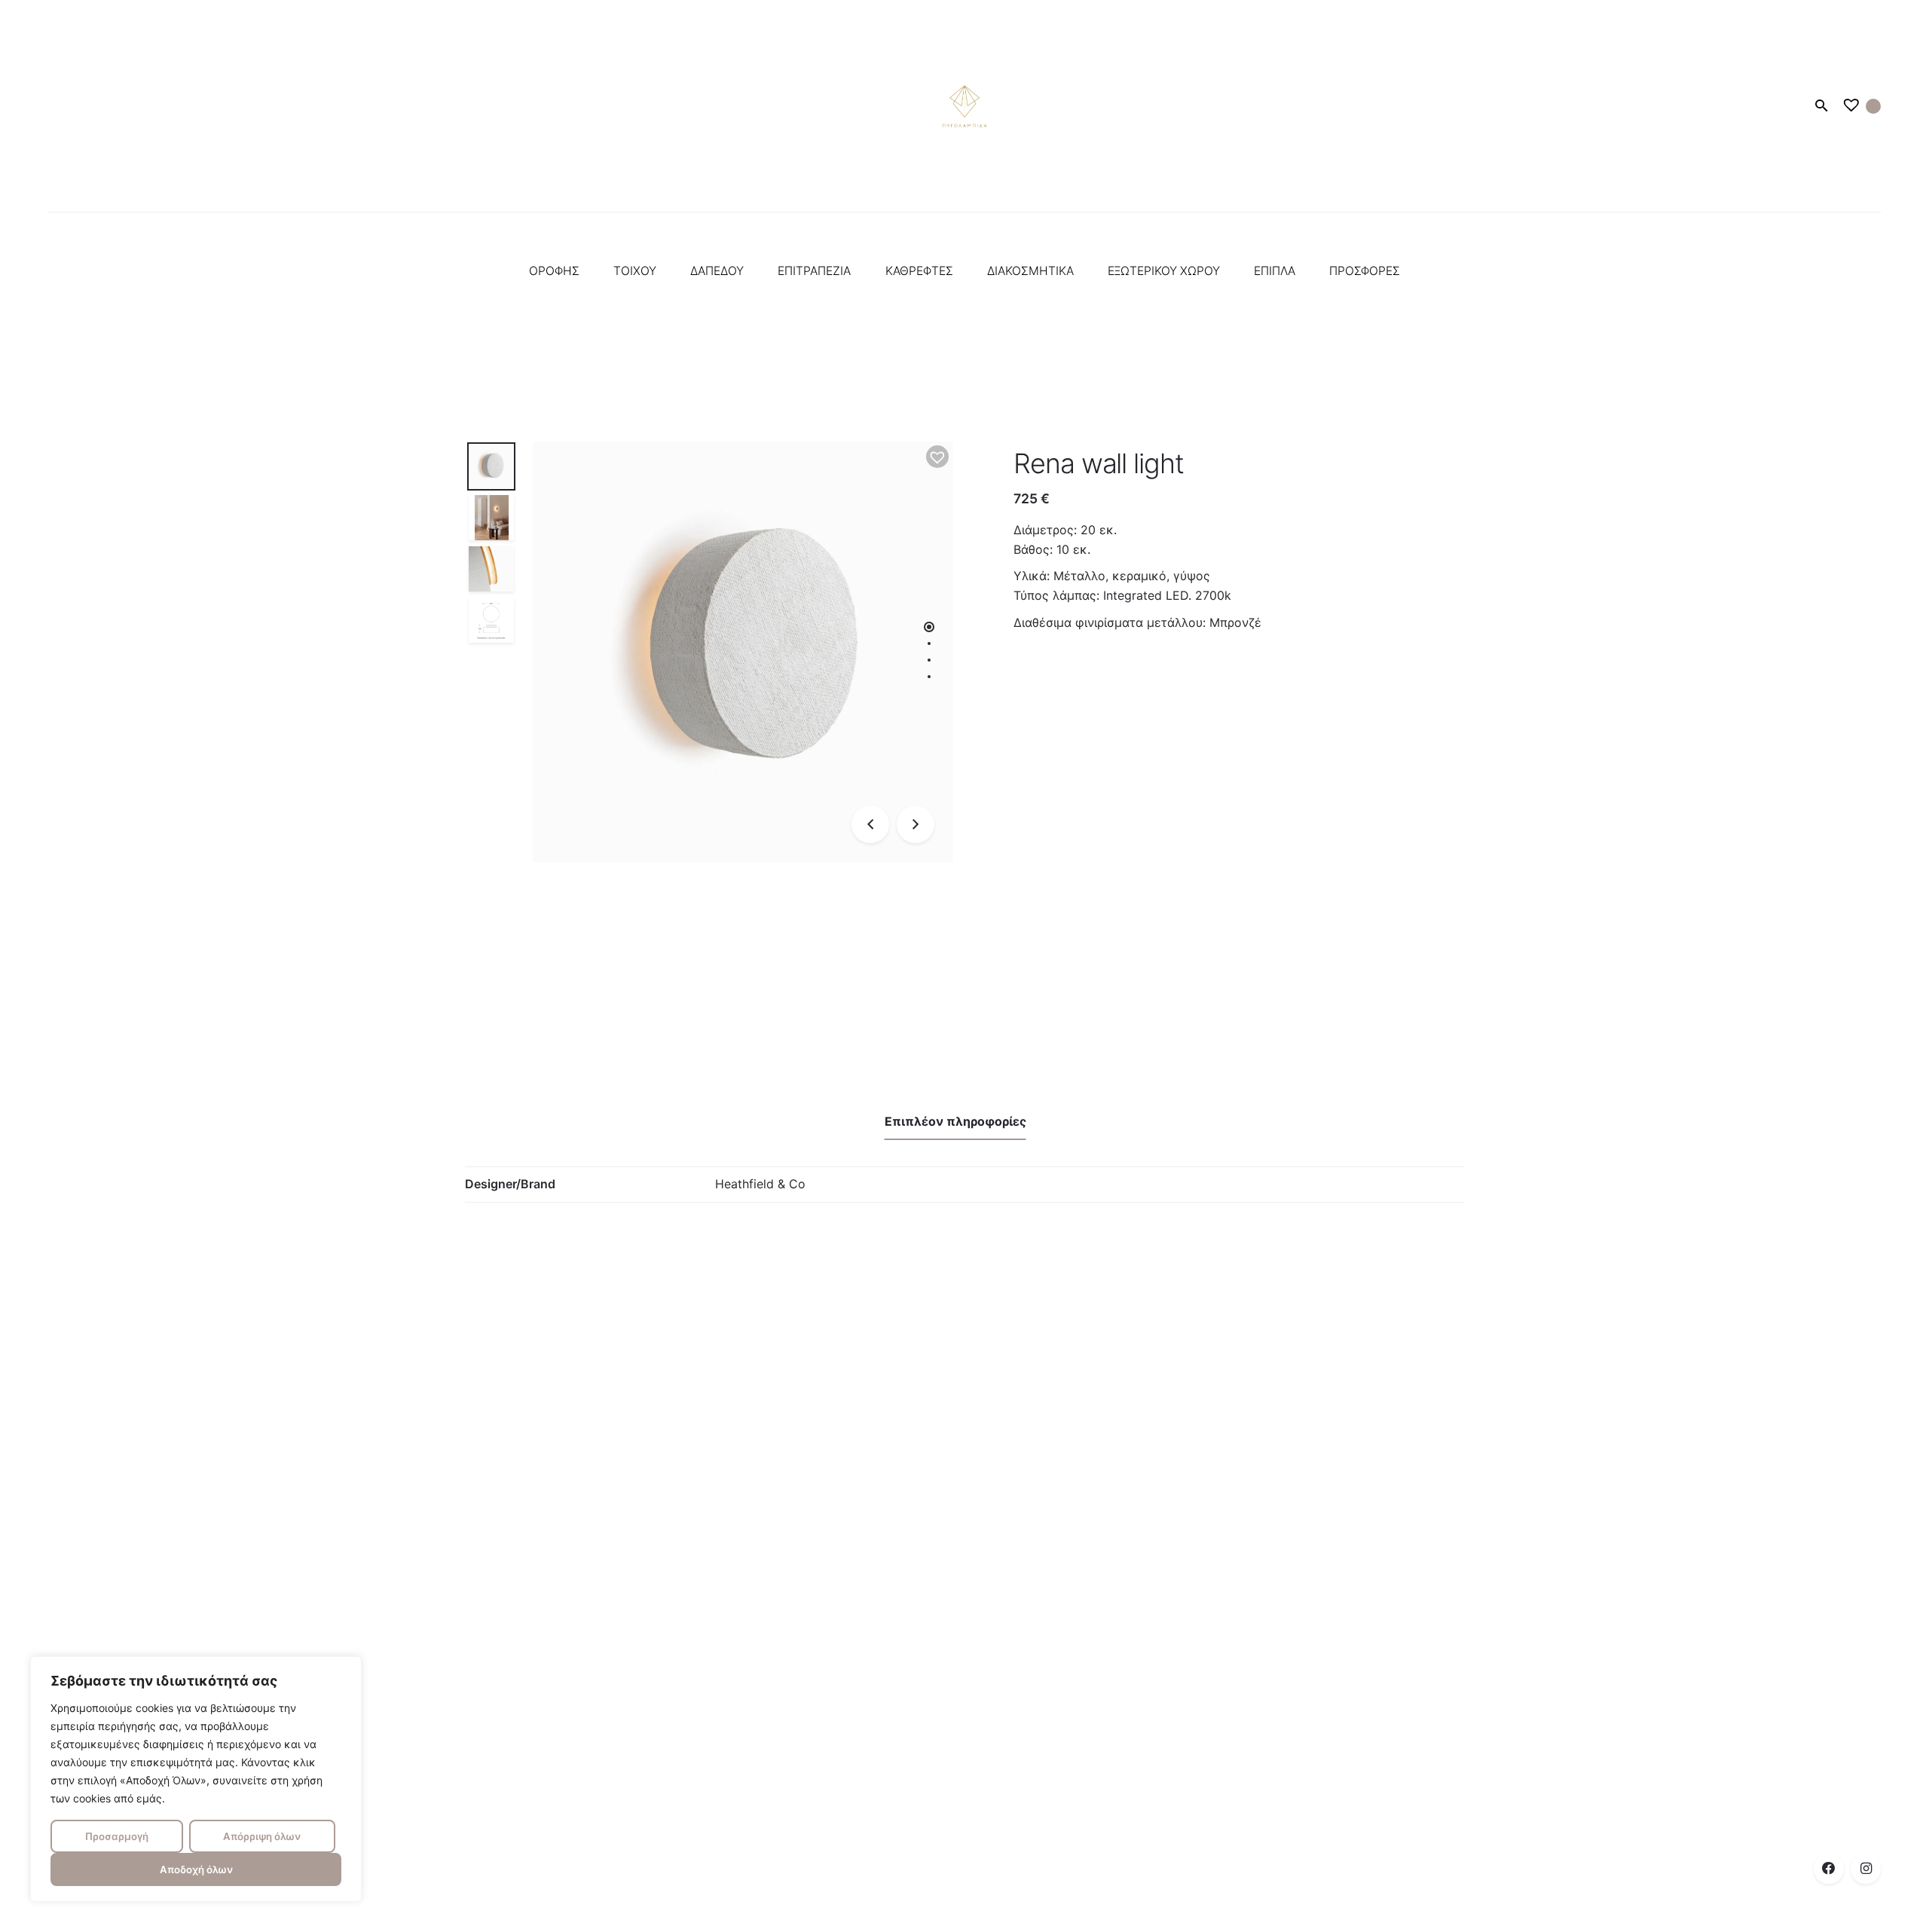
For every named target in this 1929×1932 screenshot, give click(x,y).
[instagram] (1866, 1869)
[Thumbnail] (964, 106)
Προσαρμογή (117, 1836)
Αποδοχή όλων (196, 1869)
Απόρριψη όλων (262, 1836)
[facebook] (1829, 1869)
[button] (937, 457)
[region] (196, 1779)
